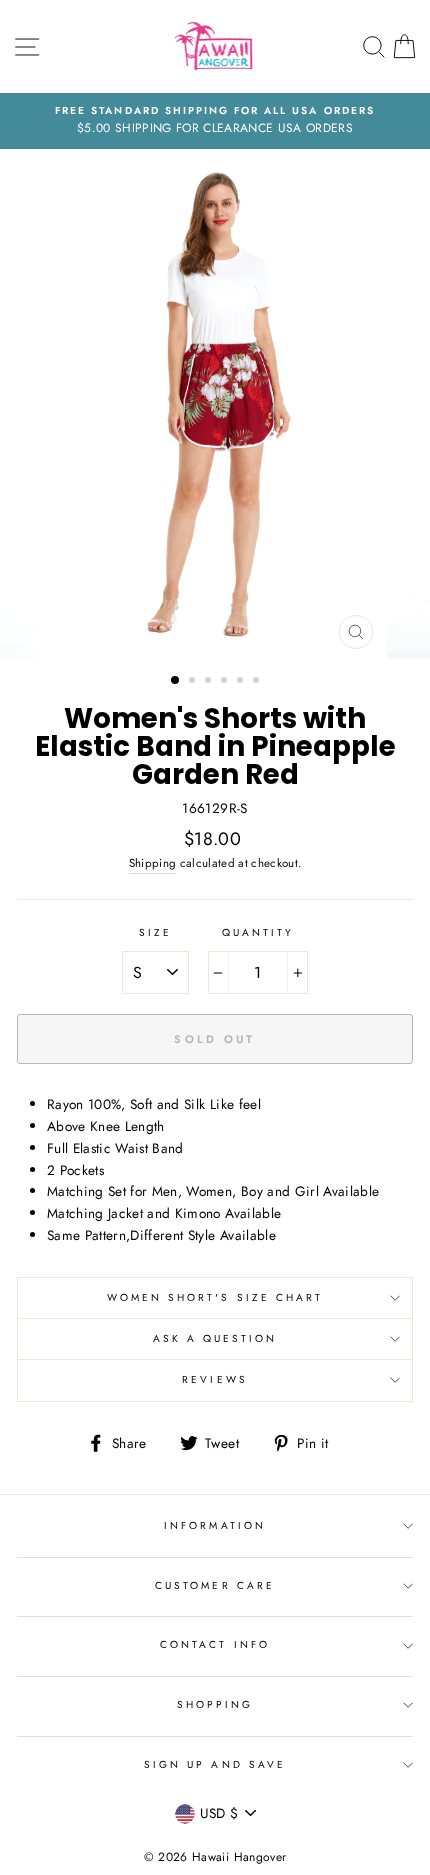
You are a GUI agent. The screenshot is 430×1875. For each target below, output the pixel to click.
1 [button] (176, 681)
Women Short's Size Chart (215, 1297)
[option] (215, 121)
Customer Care (215, 1585)
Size (155, 932)
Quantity (258, 932)
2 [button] (194, 682)
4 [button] (226, 682)
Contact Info (215, 1644)
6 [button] (258, 682)
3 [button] (210, 682)
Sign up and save (215, 1764)
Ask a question (215, 1338)
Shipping (153, 863)
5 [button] (242, 682)
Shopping (215, 1704)
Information (215, 1525)
